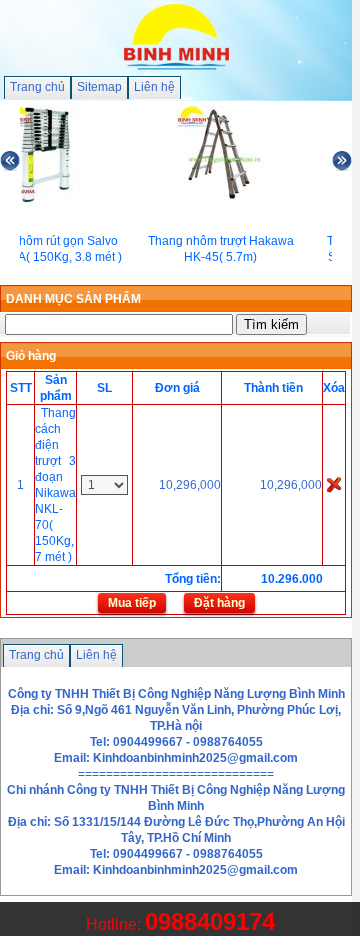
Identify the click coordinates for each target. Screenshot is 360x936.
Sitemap (99, 87)
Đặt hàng (219, 603)
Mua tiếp (132, 603)
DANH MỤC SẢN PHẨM (73, 299)
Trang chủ (37, 87)
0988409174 (210, 921)
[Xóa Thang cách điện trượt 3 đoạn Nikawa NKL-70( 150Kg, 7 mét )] (334, 484)
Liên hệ (154, 87)
